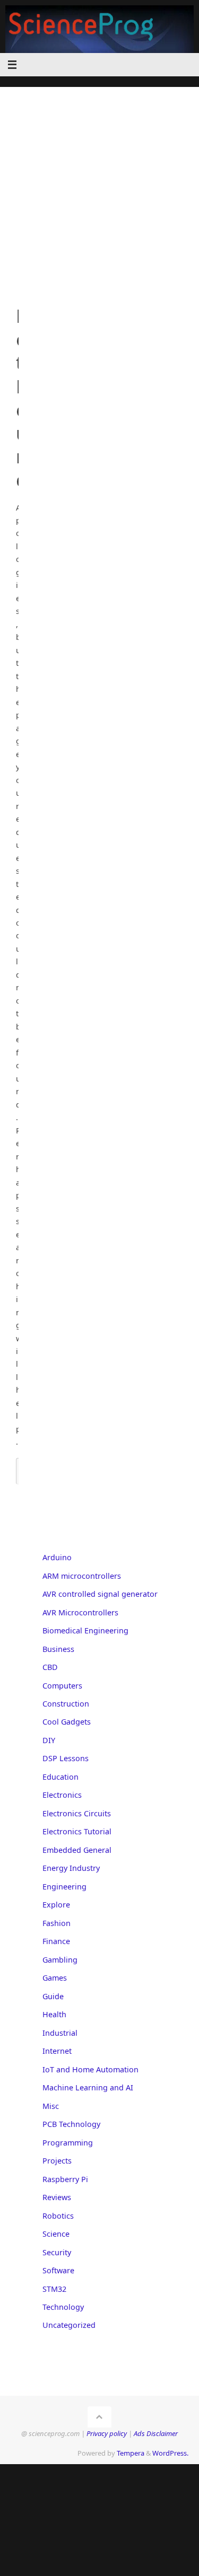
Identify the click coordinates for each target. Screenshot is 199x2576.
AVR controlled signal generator (100, 1594)
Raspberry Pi (65, 2179)
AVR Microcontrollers (80, 1612)
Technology (63, 2307)
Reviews (57, 2197)
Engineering (64, 1887)
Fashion (57, 1923)
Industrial (60, 2033)
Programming (68, 2143)
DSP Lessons (66, 1758)
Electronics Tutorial (77, 1831)
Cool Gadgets (67, 1722)
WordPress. (170, 2453)
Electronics (62, 1795)
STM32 (54, 2289)
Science (56, 2234)
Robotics (58, 2216)
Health (54, 2014)
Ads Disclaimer (156, 2433)
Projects (57, 2161)
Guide (53, 1996)
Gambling (60, 1960)
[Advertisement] (99, 186)
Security (57, 2252)
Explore (56, 1905)
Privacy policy (107, 2433)
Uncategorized (69, 2325)
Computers (62, 1686)
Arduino (57, 1557)
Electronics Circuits (77, 1813)
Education (60, 1777)
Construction (66, 1704)
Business (58, 1649)
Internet (57, 2051)
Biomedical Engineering (85, 1630)
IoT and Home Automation (90, 2069)
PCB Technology (71, 2124)
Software (58, 2270)
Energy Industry (71, 1868)
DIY (49, 1740)
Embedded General (77, 1850)
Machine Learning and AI (88, 2087)
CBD (50, 1667)
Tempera (131, 2453)
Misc (51, 2106)
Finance (56, 1941)
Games (55, 1978)
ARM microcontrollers (82, 1576)
